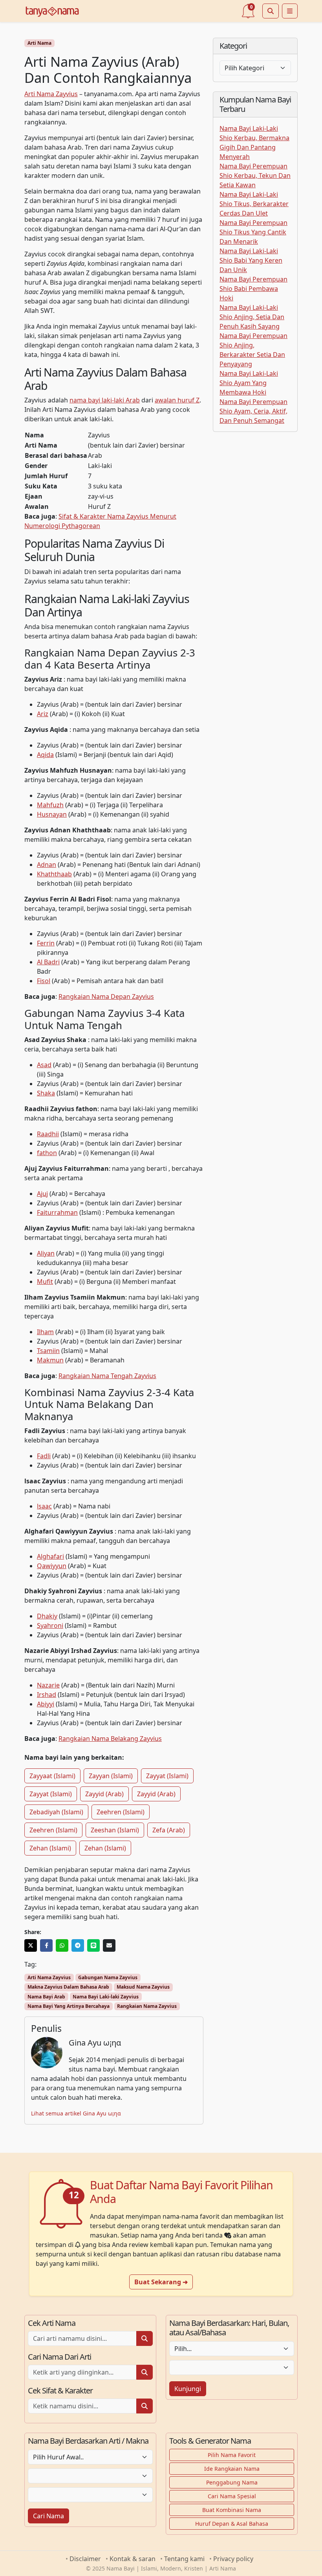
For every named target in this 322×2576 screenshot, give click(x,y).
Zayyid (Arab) (104, 1794)
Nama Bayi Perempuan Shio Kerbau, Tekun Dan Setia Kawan (255, 176)
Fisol (44, 981)
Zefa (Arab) (169, 1830)
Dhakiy (47, 1616)
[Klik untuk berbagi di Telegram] (78, 1945)
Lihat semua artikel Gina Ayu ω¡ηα (76, 2113)
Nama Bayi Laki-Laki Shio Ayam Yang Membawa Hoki (249, 383)
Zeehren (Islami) (121, 1812)
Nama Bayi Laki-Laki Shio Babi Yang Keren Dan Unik (251, 260)
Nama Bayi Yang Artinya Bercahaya (69, 2006)
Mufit (45, 1282)
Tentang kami (184, 2559)
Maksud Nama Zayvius (143, 1987)
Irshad (47, 1695)
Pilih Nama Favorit (232, 2455)
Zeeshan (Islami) (115, 1830)
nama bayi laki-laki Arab (105, 400)
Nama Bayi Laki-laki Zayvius (106, 1997)
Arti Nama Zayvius (51, 94)
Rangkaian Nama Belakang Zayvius (110, 1739)
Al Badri (48, 962)
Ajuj (42, 1194)
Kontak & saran (133, 2559)
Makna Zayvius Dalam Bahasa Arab (68, 1987)
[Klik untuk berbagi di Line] (93, 1945)
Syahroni (50, 1625)
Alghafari (50, 1556)
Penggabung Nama (232, 2482)
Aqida (45, 755)
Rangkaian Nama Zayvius (147, 2006)
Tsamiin (48, 1351)
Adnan (47, 865)
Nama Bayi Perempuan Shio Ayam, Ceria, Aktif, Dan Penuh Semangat (253, 411)
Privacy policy (233, 2559)
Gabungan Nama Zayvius (108, 1977)
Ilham (45, 1332)
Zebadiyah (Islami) (56, 1812)
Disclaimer (85, 2559)
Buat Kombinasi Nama (232, 2510)
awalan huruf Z (177, 400)
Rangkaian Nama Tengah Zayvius (107, 1376)
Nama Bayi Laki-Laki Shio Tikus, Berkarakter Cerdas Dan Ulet (254, 204)
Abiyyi (46, 1704)
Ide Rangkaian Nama (232, 2469)
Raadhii (48, 1134)
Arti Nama (39, 43)
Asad (44, 1065)
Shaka (46, 1093)
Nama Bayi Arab (46, 1997)
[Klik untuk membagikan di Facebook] (46, 1945)
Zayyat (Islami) (167, 1776)
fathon (47, 1153)
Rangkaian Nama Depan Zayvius (106, 996)
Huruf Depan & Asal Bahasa (232, 2524)
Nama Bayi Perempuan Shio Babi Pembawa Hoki (253, 289)
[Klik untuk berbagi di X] (31, 1945)
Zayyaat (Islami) (52, 1776)
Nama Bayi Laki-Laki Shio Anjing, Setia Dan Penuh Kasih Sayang (252, 317)
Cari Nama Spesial (232, 2496)
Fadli (44, 1456)
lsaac (44, 1506)
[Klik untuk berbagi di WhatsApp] (62, 1945)
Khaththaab (54, 874)
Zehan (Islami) (50, 1848)
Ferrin (46, 943)
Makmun (50, 1360)
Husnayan (52, 814)
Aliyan (46, 1253)
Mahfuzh (50, 805)
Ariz (43, 714)
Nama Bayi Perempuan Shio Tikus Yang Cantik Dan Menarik (253, 232)
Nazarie (48, 1685)
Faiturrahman (57, 1212)
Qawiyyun (52, 1566)
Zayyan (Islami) (111, 1776)
